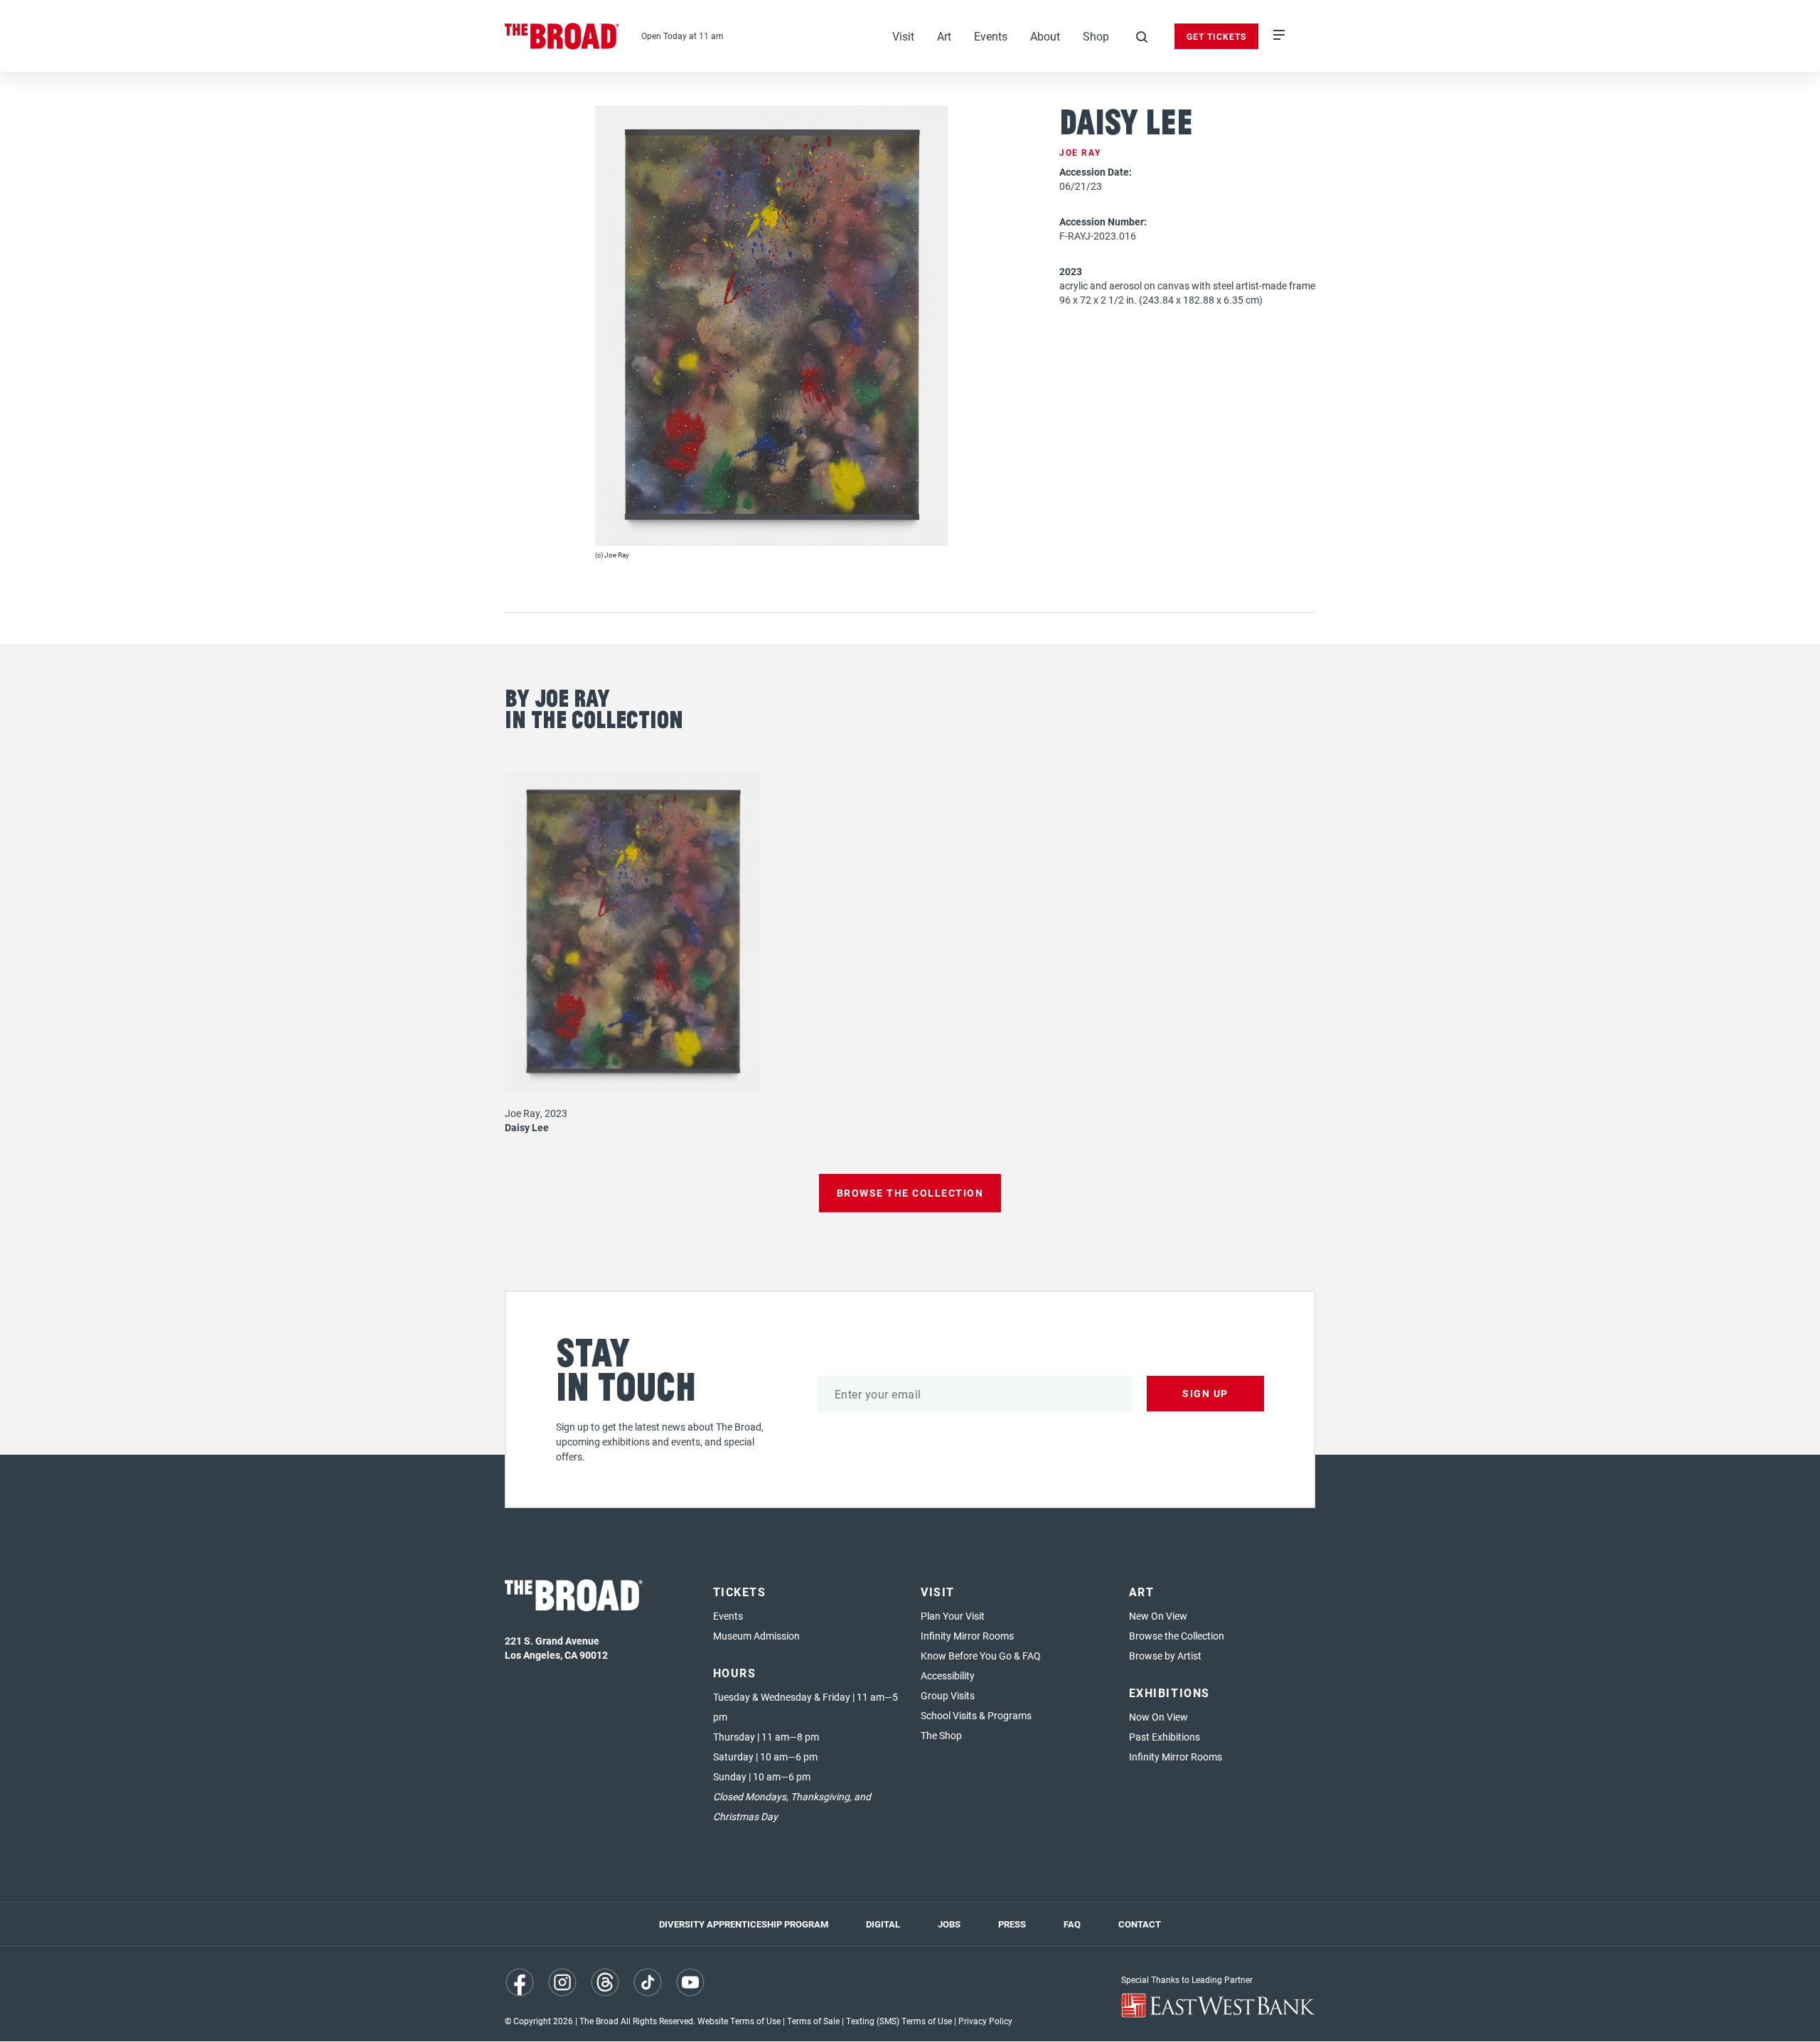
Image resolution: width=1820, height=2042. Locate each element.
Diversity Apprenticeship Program (744, 1924)
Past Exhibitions (1165, 1737)
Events (991, 36)
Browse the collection (910, 1193)
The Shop (941, 1735)
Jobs (949, 1924)
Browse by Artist (1165, 1656)
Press (1012, 1924)
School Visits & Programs (976, 1715)
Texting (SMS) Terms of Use (899, 2021)
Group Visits (948, 1695)
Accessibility (948, 1675)
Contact (1140, 1924)
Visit (903, 36)
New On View (1158, 1616)
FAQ (1072, 1924)
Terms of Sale (813, 2021)
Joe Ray (1080, 152)
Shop (1096, 36)
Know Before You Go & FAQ (981, 1656)
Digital (883, 1924)
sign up (1205, 1393)
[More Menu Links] (1279, 36)
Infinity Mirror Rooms (967, 1636)
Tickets (740, 1592)
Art (944, 36)
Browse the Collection (1177, 1636)
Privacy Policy (985, 2021)
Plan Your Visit (953, 1616)
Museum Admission (756, 1636)
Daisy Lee (527, 1127)
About (1045, 36)
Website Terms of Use (739, 2021)
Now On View (1158, 1717)
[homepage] (562, 36)
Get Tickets (1216, 36)
